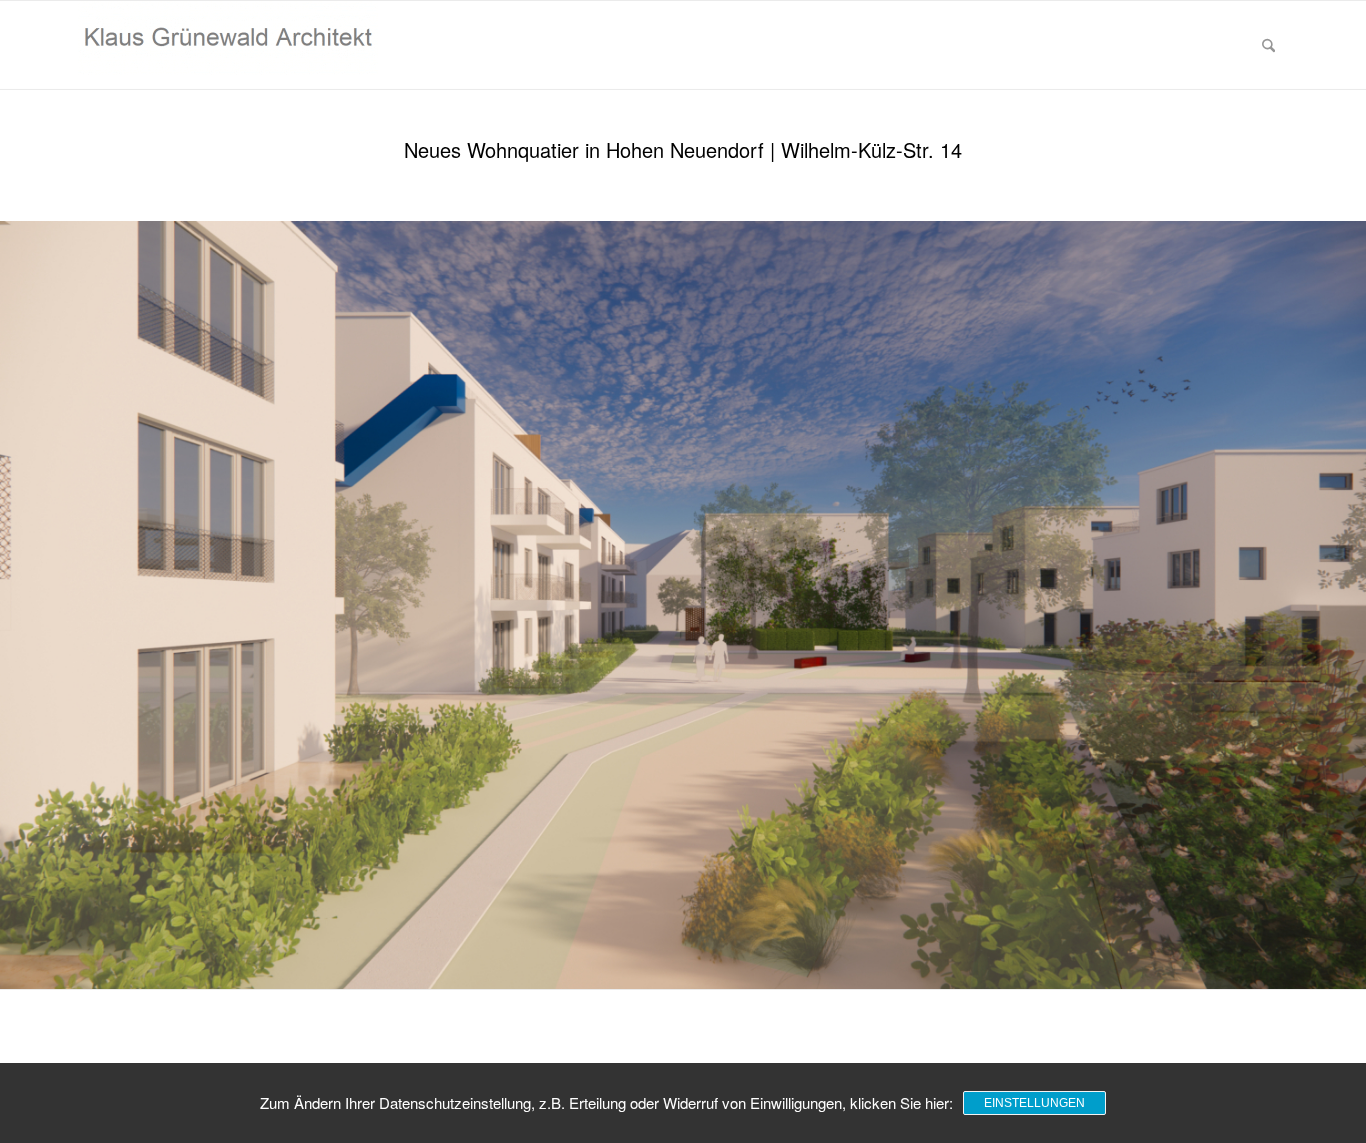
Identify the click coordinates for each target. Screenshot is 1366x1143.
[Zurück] (17, 605)
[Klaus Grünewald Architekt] (228, 45)
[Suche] (1268, 45)
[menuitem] (1268, 45)
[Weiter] (1348, 605)
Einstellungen (1034, 1103)
